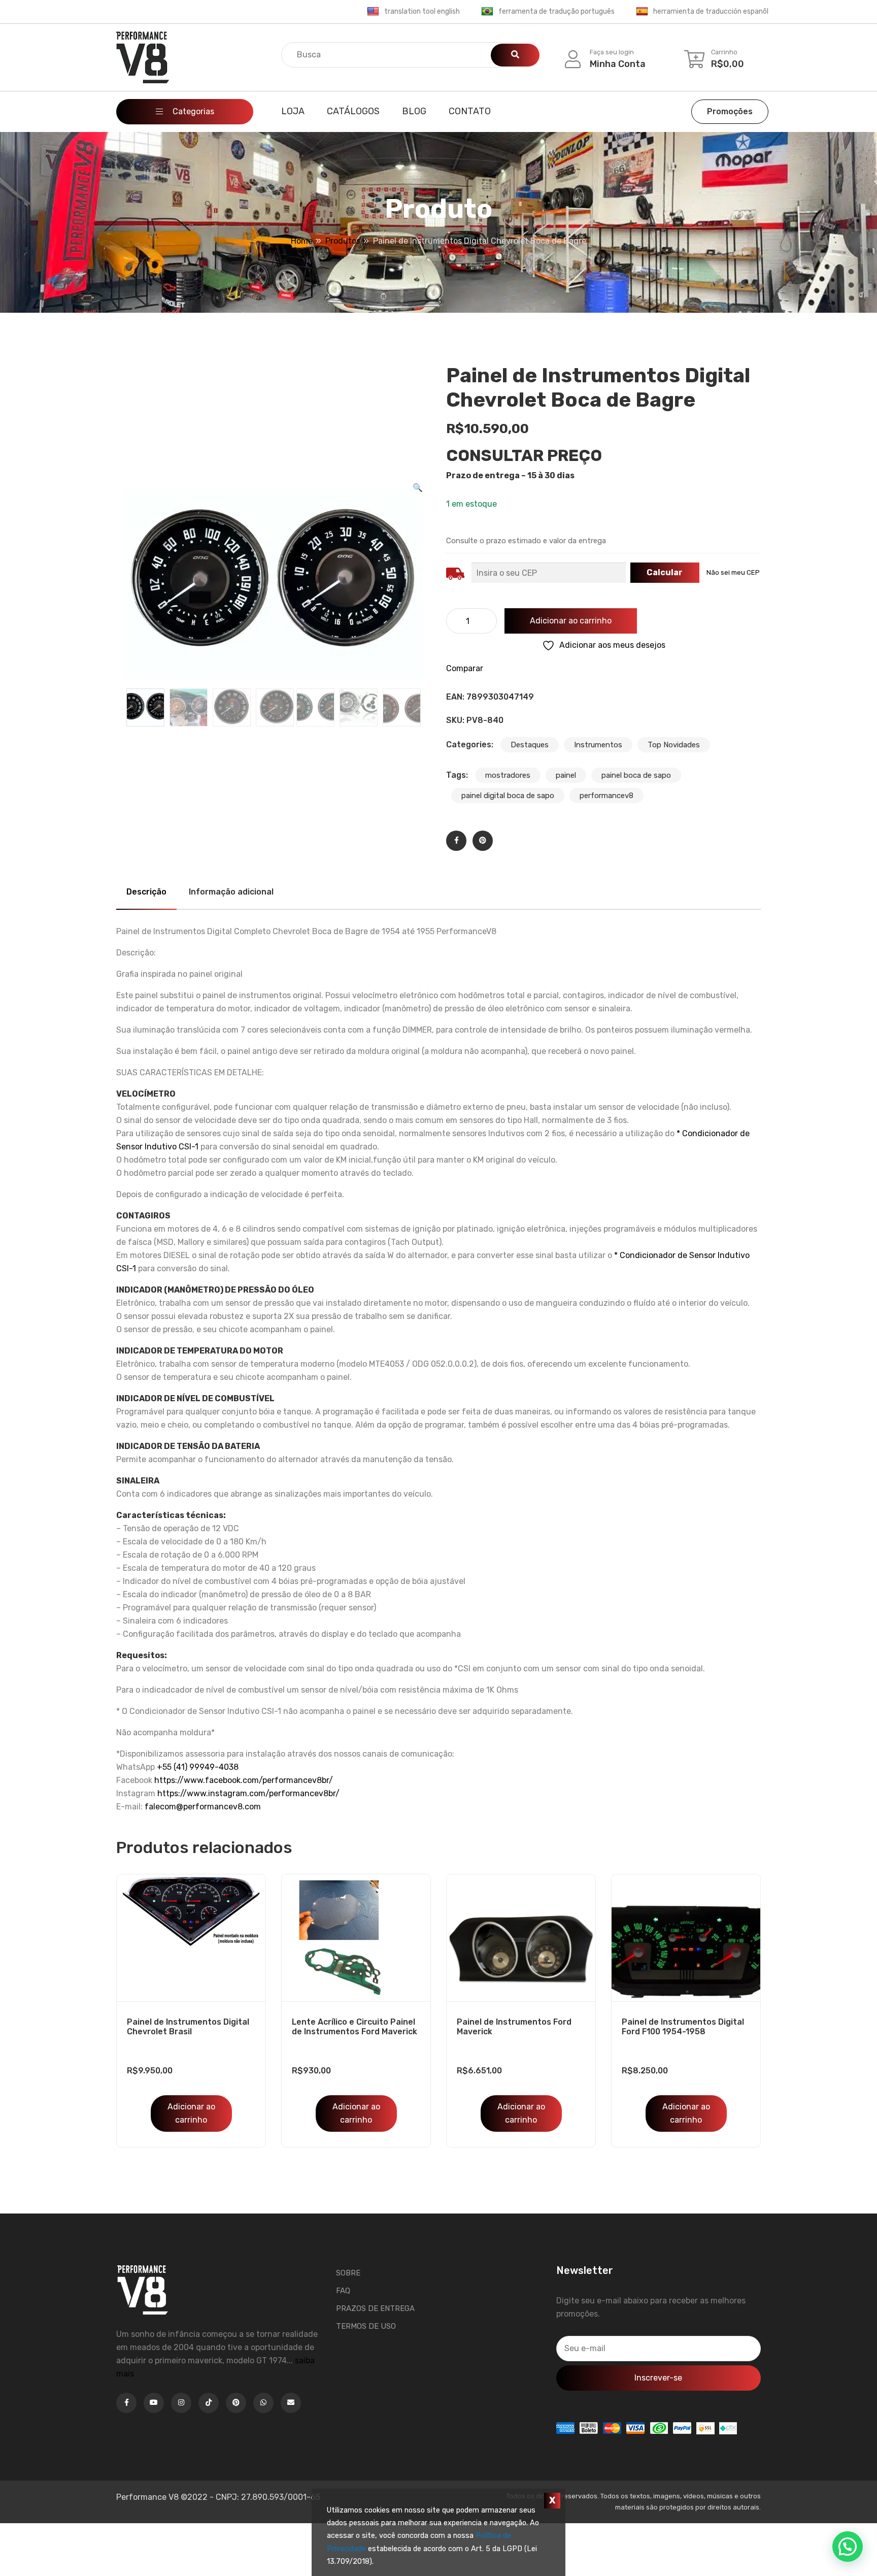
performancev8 (606, 796)
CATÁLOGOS (353, 111)
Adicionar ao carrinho (571, 621)
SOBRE (348, 2273)
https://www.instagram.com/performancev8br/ (248, 1793)
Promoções (730, 111)
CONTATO (470, 111)
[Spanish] (642, 12)
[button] (418, 488)
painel (566, 775)
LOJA (293, 111)
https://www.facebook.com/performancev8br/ (244, 1780)
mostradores (508, 775)
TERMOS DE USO (366, 2326)
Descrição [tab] (146, 892)
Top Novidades (674, 745)
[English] (373, 12)
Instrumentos (598, 745)
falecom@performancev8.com (203, 1807)
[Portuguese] (487, 12)
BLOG (414, 111)
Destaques (530, 745)
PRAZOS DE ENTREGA (375, 2308)
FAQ (343, 2291)
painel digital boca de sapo (508, 796)
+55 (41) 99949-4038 (198, 1767)
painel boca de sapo (636, 775)
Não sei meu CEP (733, 572)
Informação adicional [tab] (231, 892)
